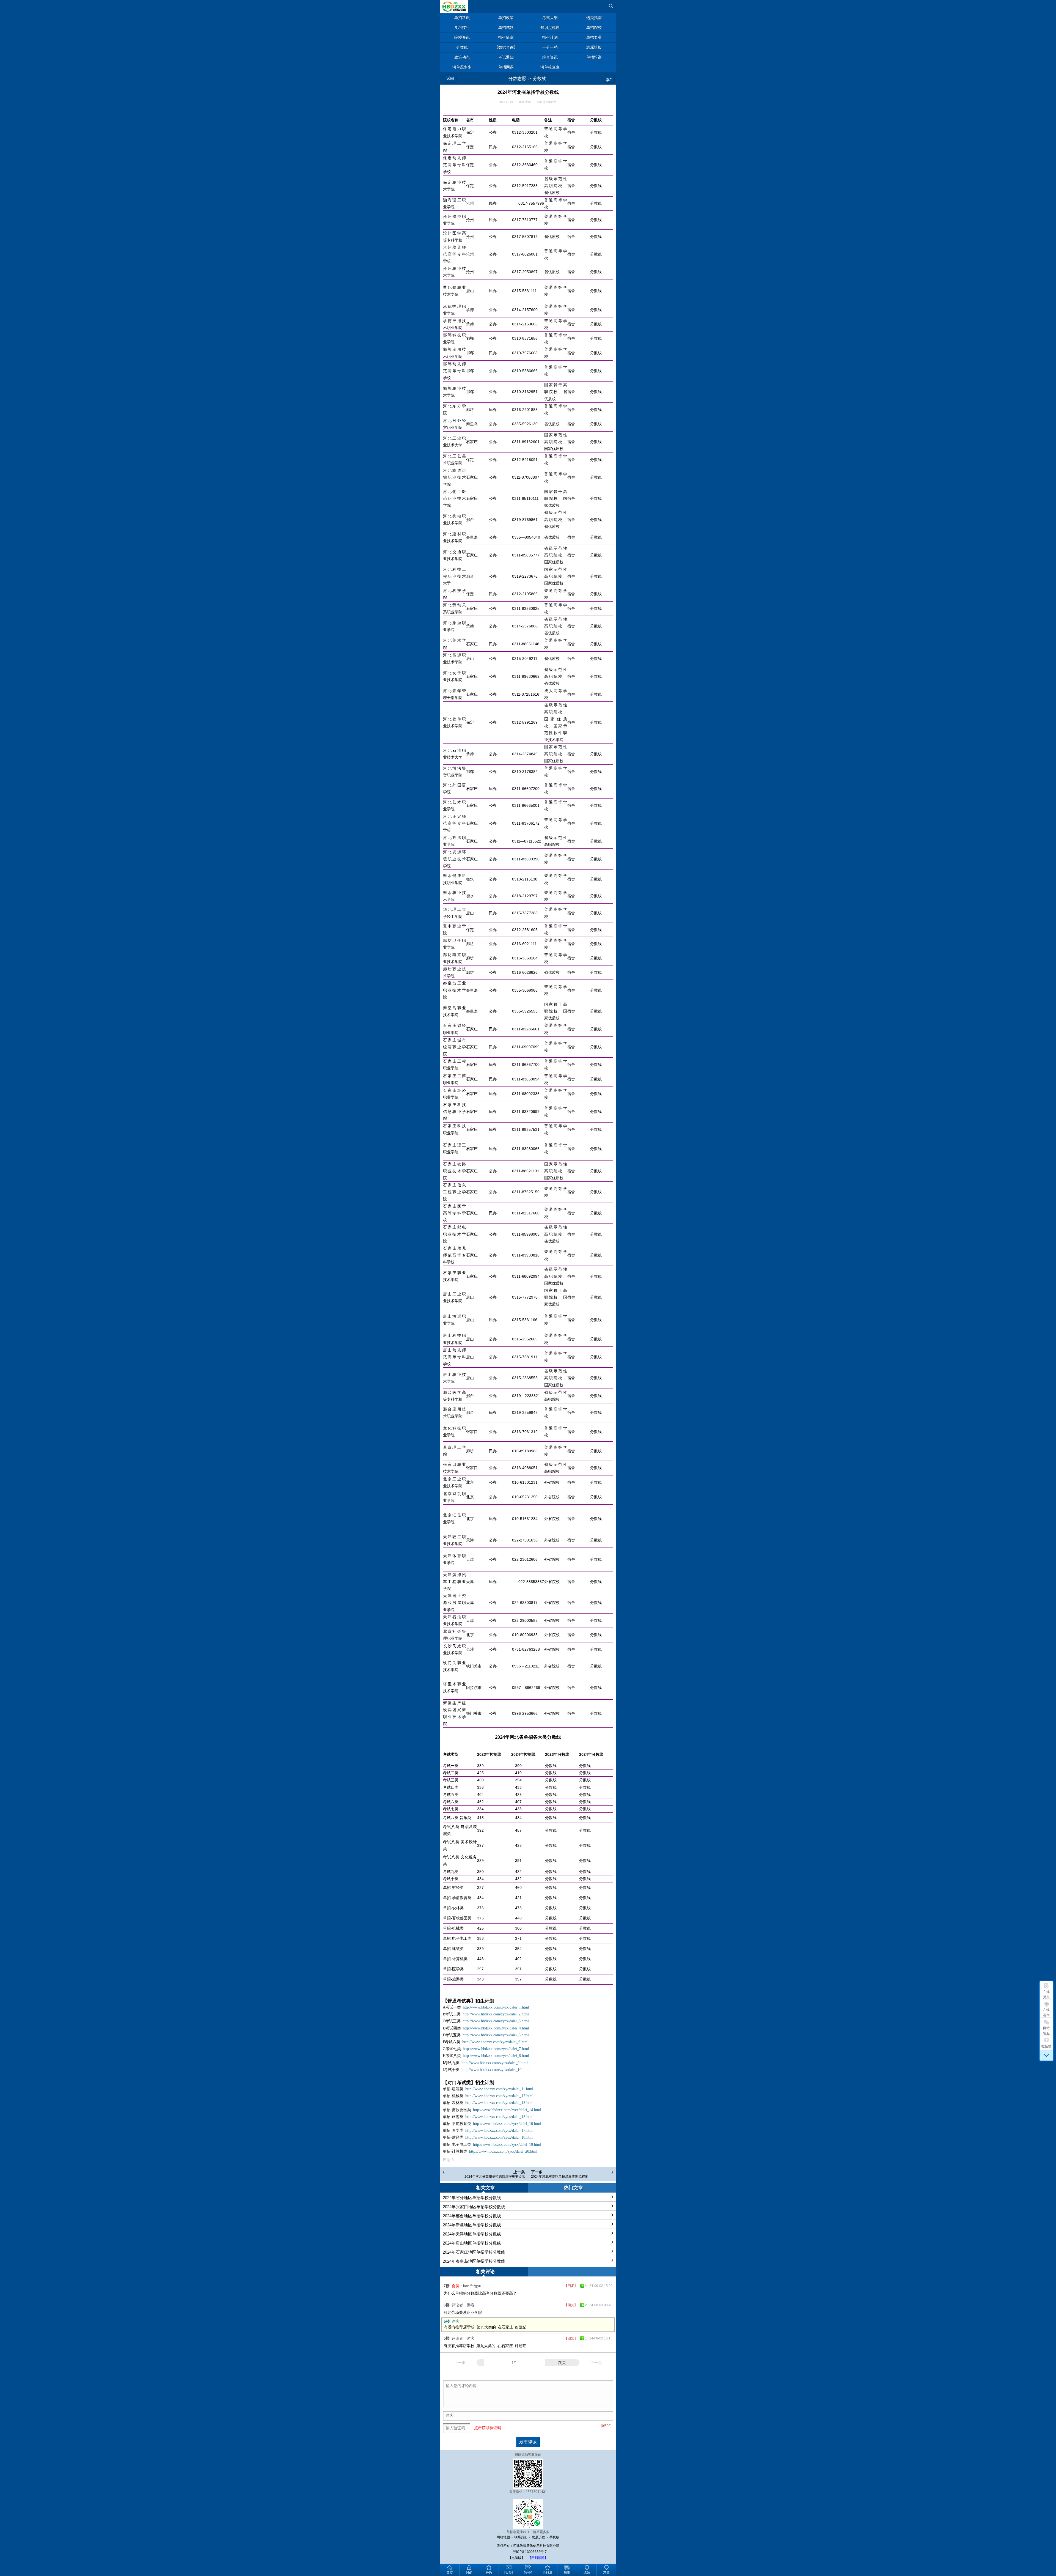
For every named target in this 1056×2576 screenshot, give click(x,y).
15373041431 (536, 2492)
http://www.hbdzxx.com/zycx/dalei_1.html (496, 2007)
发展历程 (538, 2537)
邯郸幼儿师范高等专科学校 (454, 371)
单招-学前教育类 (457, 1898)
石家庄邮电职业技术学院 (454, 1234)
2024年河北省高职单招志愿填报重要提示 (495, 2177)
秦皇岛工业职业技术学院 (454, 990)
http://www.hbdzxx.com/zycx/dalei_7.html (496, 2049)
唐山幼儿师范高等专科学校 (454, 1357)
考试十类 (451, 1879)
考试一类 (451, 1766)
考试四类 (451, 1787)
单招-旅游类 (453, 1979)
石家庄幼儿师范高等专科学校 (454, 1255)
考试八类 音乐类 (457, 1818)
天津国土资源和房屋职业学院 (454, 1603)
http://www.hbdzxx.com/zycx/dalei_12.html (499, 2096)
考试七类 (451, 1809)
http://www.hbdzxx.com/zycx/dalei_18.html (499, 2137)
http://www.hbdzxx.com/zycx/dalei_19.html (507, 2145)
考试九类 (451, 1872)
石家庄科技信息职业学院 (454, 1112)
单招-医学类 (453, 1969)
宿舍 (571, 132)
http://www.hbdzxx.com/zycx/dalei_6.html (495, 2042)
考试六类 (451, 1802)
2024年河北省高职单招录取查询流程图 (560, 2177)
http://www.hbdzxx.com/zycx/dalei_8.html (496, 2056)
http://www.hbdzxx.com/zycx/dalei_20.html (503, 2151)
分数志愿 (517, 79)
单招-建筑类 (453, 1949)
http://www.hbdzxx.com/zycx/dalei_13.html (499, 2103)
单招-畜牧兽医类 (457, 1918)
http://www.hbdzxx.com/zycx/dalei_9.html (495, 2063)
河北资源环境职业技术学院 (454, 859)
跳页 (562, 2363)
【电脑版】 (516, 2558)
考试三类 (451, 1780)
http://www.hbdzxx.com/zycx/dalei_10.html (496, 2070)
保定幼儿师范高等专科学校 (454, 165)
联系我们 (521, 2537)
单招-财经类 (453, 1888)
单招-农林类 (453, 1908)
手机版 (554, 2537)
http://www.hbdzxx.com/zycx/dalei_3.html (496, 2021)
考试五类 (451, 1795)
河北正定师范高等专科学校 (454, 823)
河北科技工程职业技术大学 (454, 576)
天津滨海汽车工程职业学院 (454, 1582)
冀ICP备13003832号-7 (530, 2552)
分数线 (540, 79)
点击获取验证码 (488, 2428)
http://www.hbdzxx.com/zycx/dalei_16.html (507, 2124)
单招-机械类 (453, 1928)
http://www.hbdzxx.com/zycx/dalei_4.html (496, 2028)
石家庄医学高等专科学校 (454, 1213)
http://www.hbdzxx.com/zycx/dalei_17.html (499, 2131)
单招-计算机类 (455, 1959)
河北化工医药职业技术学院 (454, 498)
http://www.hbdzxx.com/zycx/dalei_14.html (507, 2110)
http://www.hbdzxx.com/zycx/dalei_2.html (496, 2014)
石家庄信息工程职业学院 (454, 1192)
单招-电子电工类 (457, 1938)
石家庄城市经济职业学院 (454, 1047)
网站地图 (503, 2537)
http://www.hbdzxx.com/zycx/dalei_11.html (499, 2089)
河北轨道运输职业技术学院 (454, 477)
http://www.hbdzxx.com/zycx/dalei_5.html (496, 2035)
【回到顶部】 (538, 2558)
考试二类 (451, 1773)
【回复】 (571, 2286)
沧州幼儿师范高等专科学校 (454, 254)
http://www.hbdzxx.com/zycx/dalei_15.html (499, 2117)
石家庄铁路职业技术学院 (454, 1171)
